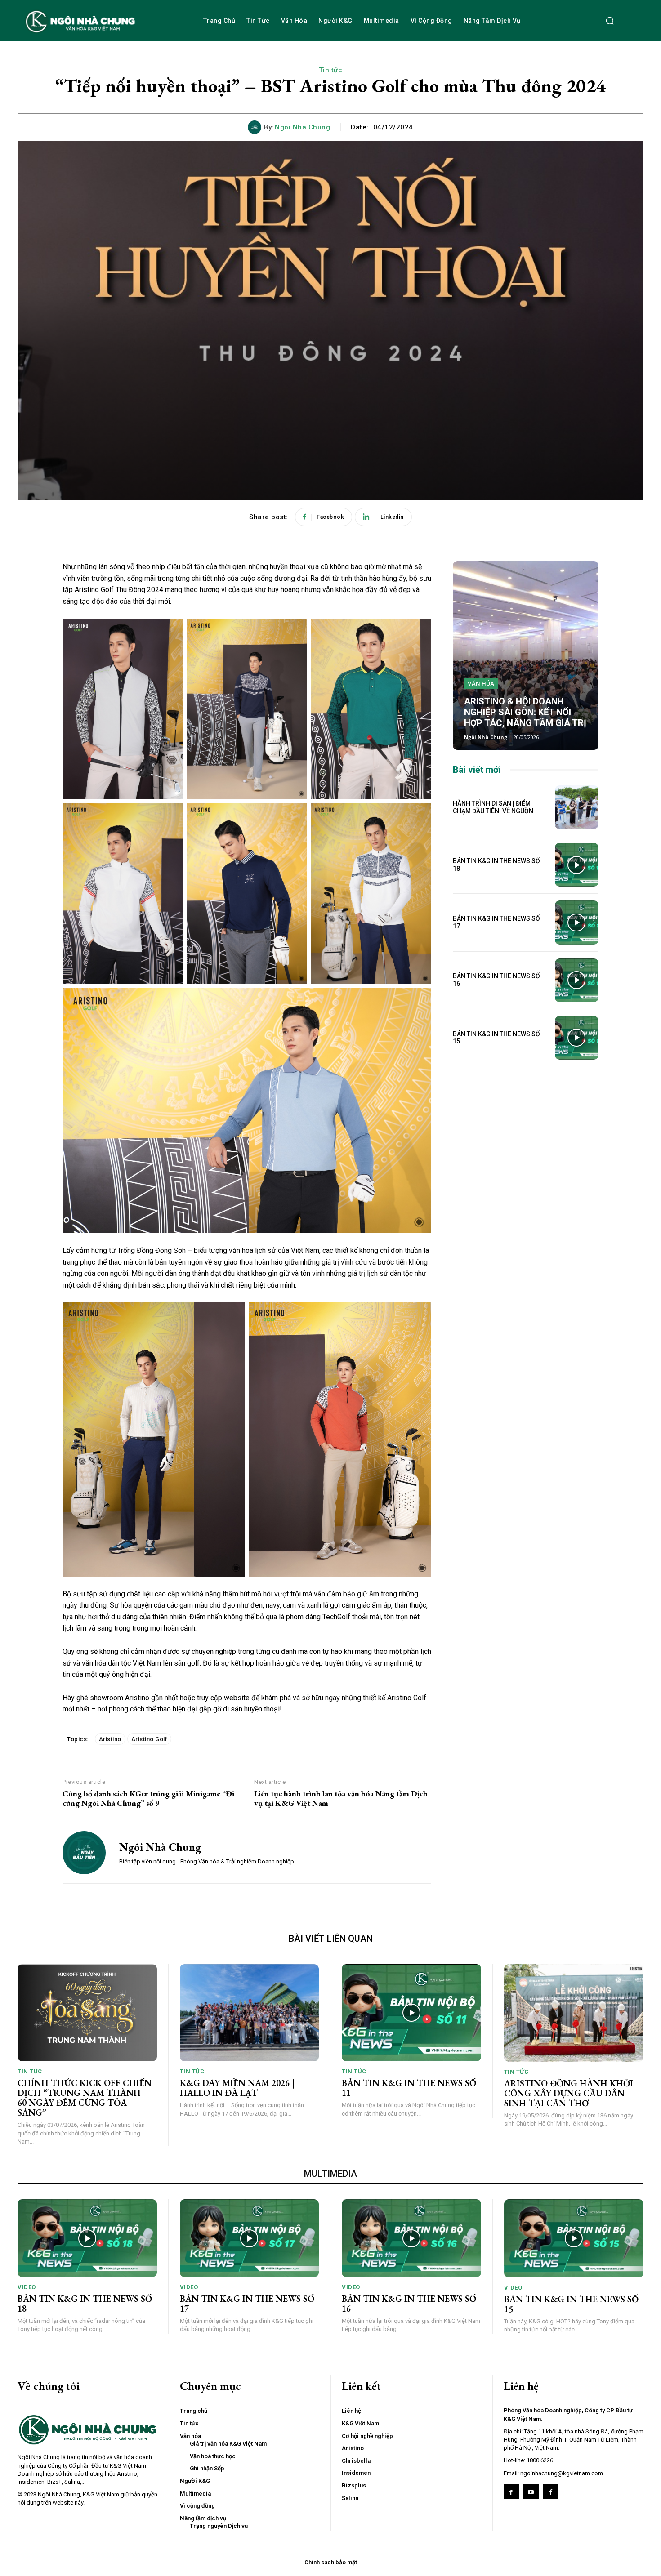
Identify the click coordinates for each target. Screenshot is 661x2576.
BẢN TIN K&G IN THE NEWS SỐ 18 (85, 2304)
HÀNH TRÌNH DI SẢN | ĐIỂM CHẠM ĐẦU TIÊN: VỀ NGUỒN (493, 807)
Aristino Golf (150, 1739)
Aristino (110, 1739)
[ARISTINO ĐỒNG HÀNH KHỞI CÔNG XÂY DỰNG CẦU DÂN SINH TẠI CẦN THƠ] (574, 2013)
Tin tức (331, 70)
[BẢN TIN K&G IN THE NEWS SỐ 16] (577, 980)
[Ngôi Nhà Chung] (256, 127)
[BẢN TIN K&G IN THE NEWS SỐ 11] (411, 2013)
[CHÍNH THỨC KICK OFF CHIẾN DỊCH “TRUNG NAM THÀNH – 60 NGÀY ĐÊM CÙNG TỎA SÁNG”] (87, 2013)
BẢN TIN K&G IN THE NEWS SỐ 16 (409, 2304)
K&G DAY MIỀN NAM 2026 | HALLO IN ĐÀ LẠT (237, 2088)
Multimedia (330, 2174)
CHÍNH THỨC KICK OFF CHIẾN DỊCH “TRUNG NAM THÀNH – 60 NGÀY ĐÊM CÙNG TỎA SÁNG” (85, 2098)
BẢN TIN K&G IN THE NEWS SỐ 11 (409, 2088)
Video (27, 2287)
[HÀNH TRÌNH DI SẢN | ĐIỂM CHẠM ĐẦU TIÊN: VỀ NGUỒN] (577, 807)
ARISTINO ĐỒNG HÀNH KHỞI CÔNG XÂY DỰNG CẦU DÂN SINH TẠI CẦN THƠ (569, 2093)
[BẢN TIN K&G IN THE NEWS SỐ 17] (577, 922)
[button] (610, 21)
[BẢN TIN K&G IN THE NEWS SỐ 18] (577, 865)
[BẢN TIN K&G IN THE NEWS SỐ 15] (577, 1038)
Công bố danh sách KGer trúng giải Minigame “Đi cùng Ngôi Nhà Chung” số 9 (148, 1798)
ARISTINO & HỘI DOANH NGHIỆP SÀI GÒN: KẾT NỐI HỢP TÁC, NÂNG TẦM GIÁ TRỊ (525, 712)
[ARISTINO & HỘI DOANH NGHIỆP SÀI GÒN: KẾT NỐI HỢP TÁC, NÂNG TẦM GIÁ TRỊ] (526, 655)
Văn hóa (481, 684)
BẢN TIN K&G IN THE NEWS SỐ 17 (247, 2304)
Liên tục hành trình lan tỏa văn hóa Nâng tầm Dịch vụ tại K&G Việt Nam (341, 1798)
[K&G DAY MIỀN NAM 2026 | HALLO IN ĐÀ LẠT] (250, 2013)
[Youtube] (531, 2492)
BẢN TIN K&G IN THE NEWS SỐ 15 (496, 1038)
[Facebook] (511, 2492)
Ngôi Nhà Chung (302, 127)
